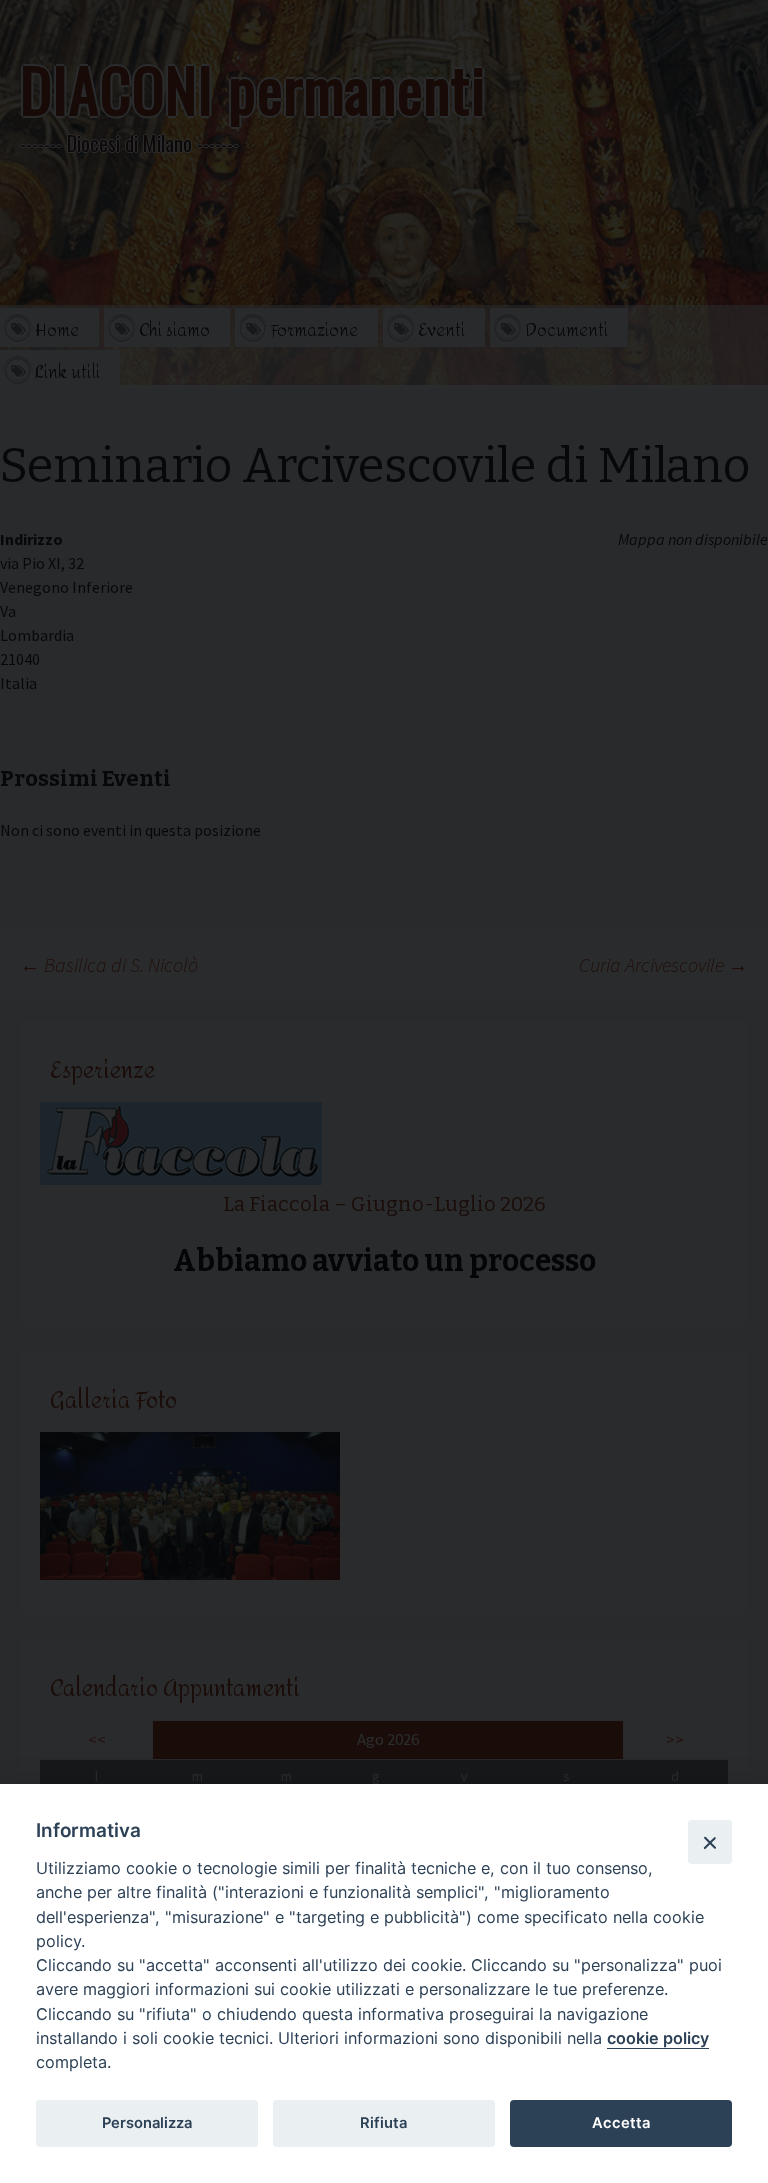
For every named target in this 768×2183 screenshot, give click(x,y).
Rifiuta (383, 2123)
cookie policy (658, 2038)
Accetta (621, 2123)
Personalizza (147, 2123)
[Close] (710, 1842)
